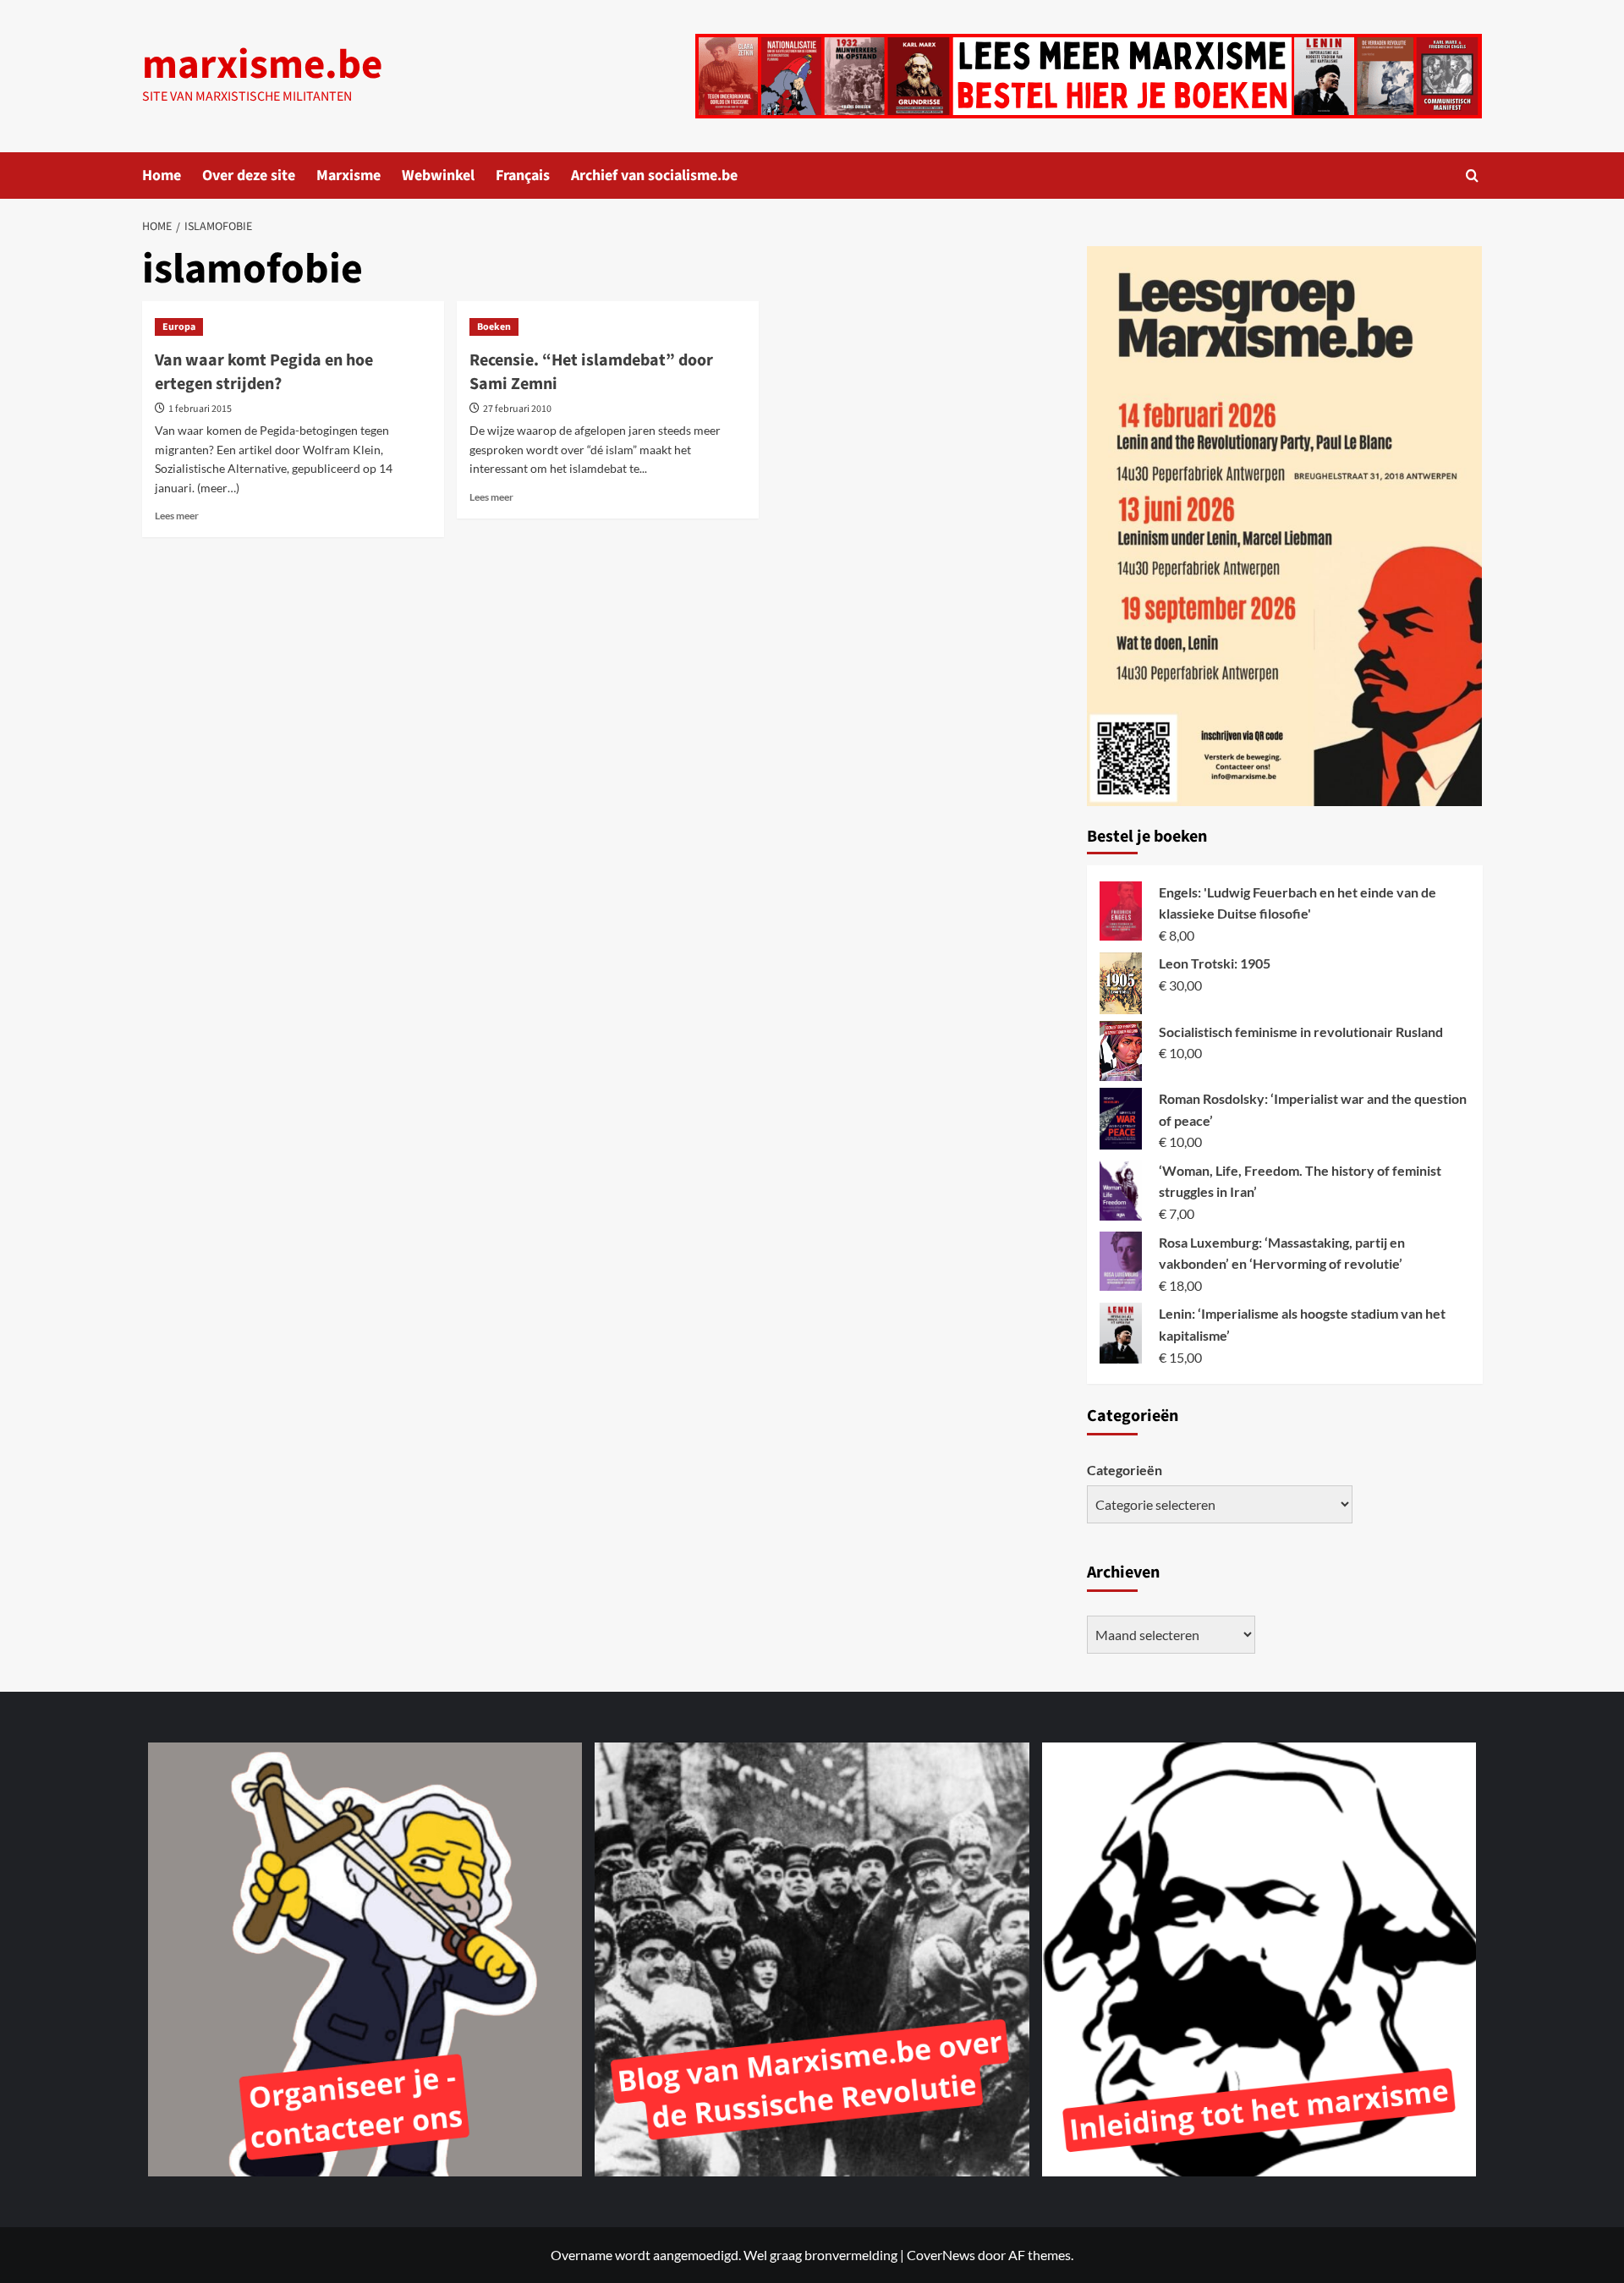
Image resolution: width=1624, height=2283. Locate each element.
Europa (179, 327)
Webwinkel (438, 176)
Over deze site (249, 176)
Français (523, 176)
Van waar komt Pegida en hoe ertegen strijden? (264, 372)
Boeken (494, 327)
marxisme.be (262, 65)
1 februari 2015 (200, 409)
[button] (1472, 176)
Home (162, 176)
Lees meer (177, 516)
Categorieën (1125, 1470)
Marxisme (348, 176)
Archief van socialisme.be (654, 176)
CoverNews (941, 2255)
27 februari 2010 (517, 409)
